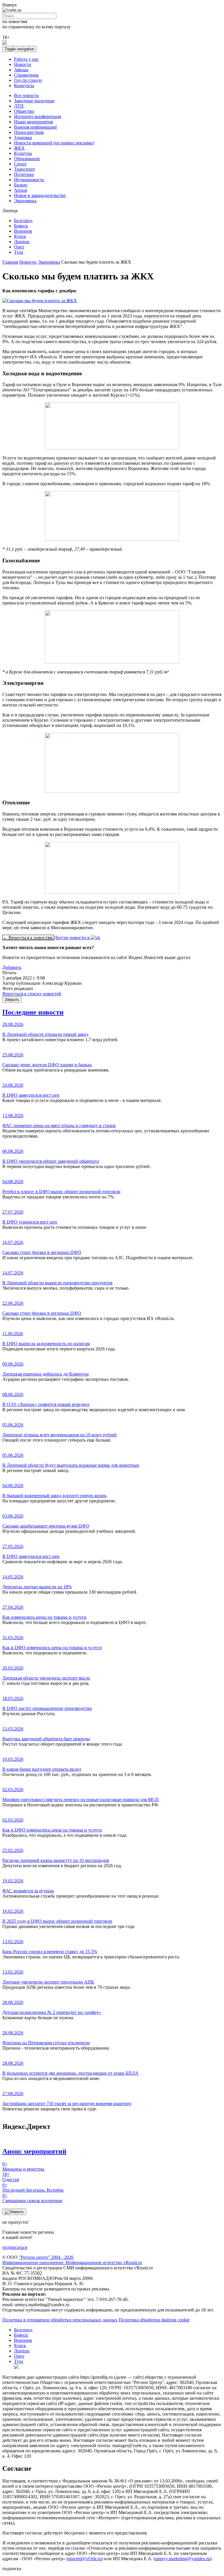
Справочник (26, 75)
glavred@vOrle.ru (85, 2559)
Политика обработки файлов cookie (154, 2320)
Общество (24, 111)
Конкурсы (24, 85)
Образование (27, 159)
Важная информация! (35, 127)
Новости (23, 64)
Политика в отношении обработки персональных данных (60, 2320)
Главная (10, 262)
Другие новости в (72, 938)
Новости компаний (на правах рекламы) (54, 143)
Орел (19, 247)
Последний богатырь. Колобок (33, 2187)
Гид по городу (28, 80)
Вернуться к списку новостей (32, 994)
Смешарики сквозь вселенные (32, 2198)
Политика (24, 174)
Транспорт (24, 169)
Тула (19, 252)
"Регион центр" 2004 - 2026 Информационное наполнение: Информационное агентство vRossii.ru (72, 2260)
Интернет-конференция (37, 116)
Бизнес (21, 185)
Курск (20, 236)
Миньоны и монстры (23, 2166)
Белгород (23, 221)
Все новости (26, 95)
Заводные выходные (34, 101)
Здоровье (23, 138)
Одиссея (11, 2177)
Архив (21, 190)
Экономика (25, 201)
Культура (23, 153)
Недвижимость (29, 180)
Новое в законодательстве (40, 195)
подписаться (15, 2247)
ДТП (19, 106)
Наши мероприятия (33, 122)
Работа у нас (26, 59)
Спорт (20, 164)
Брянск (21, 226)
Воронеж (23, 231)
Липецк (22, 242)
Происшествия (29, 132)
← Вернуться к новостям (28, 938)
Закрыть (12, 1000)
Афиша (21, 70)
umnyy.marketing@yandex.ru (183, 2559)
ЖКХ (19, 148)
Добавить (12, 967)
